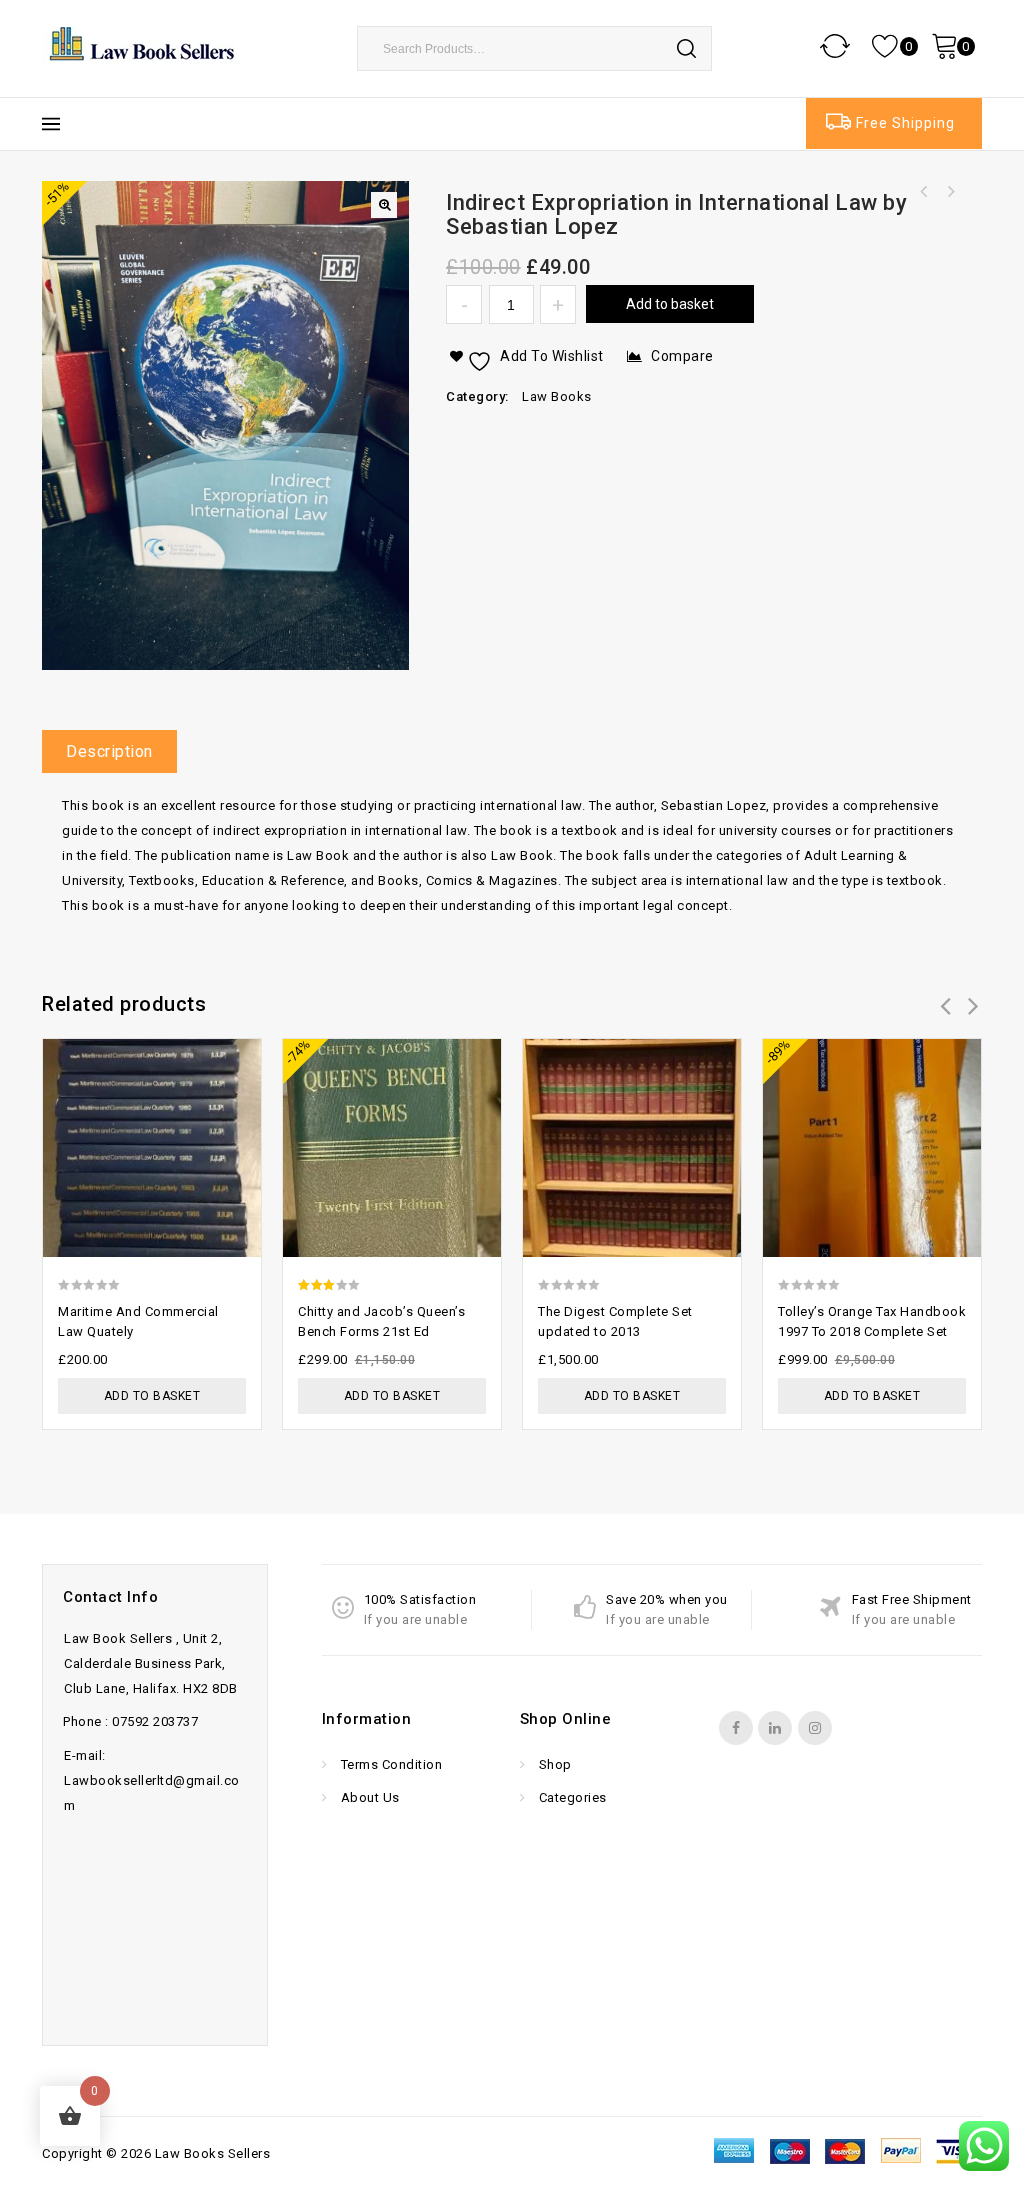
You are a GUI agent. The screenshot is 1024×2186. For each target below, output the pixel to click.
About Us (368, 1797)
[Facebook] (736, 1728)
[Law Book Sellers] (142, 44)
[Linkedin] (775, 1728)
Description (109, 751)
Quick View (236, 1090)
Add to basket (670, 304)
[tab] (117, 751)
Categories (571, 1797)
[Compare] (236, 1051)
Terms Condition (389, 1764)
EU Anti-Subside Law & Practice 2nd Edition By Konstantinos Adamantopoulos (924, 192)
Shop (553, 1764)
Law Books (557, 396)
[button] (384, 205)
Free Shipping (905, 123)
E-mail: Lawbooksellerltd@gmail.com (152, 1780)
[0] (887, 45)
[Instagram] (815, 1728)
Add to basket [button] (152, 1396)
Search (687, 48)
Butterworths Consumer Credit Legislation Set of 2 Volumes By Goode (950, 192)
